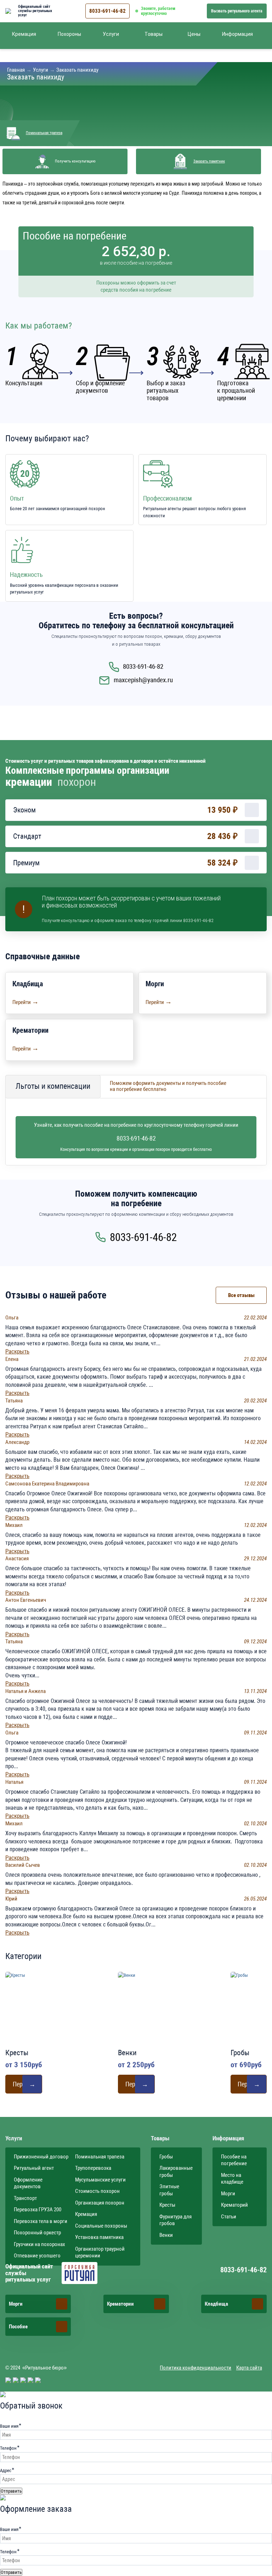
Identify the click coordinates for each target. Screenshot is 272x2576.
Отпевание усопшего (37, 2256)
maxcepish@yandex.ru (143, 680)
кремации (29, 782)
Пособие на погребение (234, 2160)
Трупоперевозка (93, 2168)
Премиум (26, 863)
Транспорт (25, 2198)
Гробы (166, 2157)
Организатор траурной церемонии (100, 2252)
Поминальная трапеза (44, 133)
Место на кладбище (232, 2179)
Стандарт (27, 836)
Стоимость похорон (97, 2191)
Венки (166, 2235)
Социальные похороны (101, 2226)
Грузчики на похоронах (39, 2244)
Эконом (24, 810)
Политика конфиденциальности (195, 2368)
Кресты (167, 2205)
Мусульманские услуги (100, 2180)
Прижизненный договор (41, 2157)
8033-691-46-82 (107, 11)
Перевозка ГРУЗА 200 (38, 2210)
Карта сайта (249, 2368)
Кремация (86, 2214)
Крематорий (234, 2205)
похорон (77, 782)
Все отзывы (241, 1295)
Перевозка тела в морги (41, 2221)
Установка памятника (99, 2237)
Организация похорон (100, 2203)
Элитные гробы (169, 2190)
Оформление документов (28, 2183)
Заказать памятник (209, 161)
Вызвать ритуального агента (237, 11)
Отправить (11, 2491)
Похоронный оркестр (37, 2233)
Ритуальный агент (34, 2168)
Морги (228, 2194)
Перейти (25, 1002)
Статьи (229, 2217)
